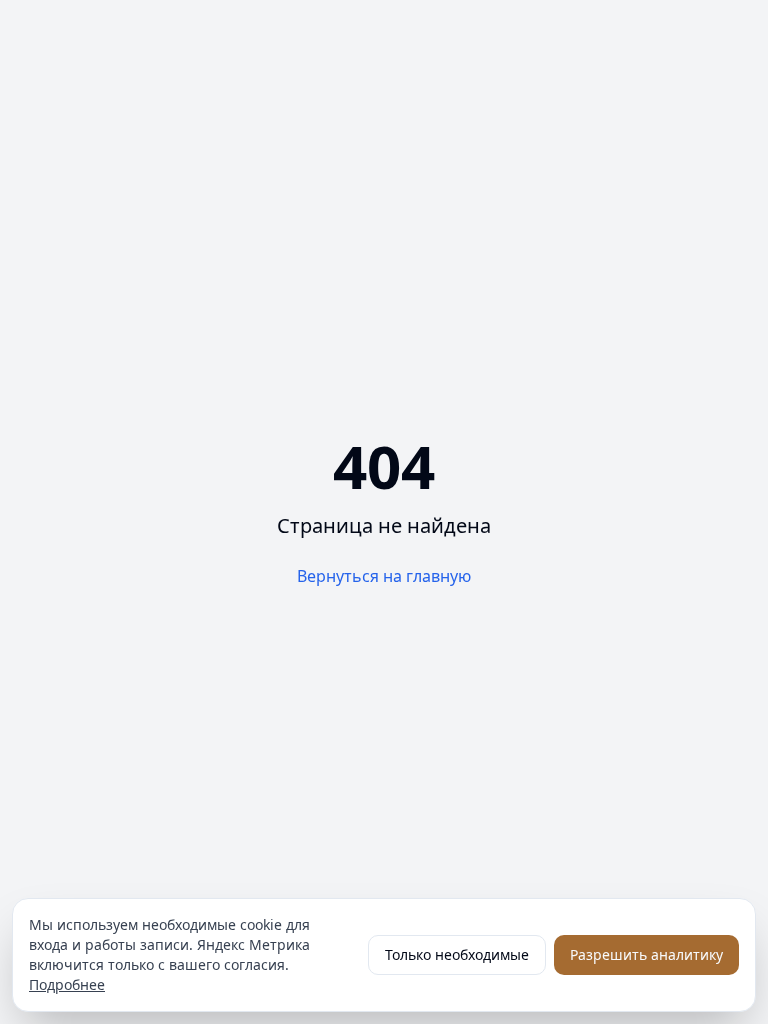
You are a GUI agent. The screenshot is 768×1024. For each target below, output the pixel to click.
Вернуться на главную (384, 576)
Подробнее (67, 984)
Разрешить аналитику (646, 954)
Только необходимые (457, 954)
